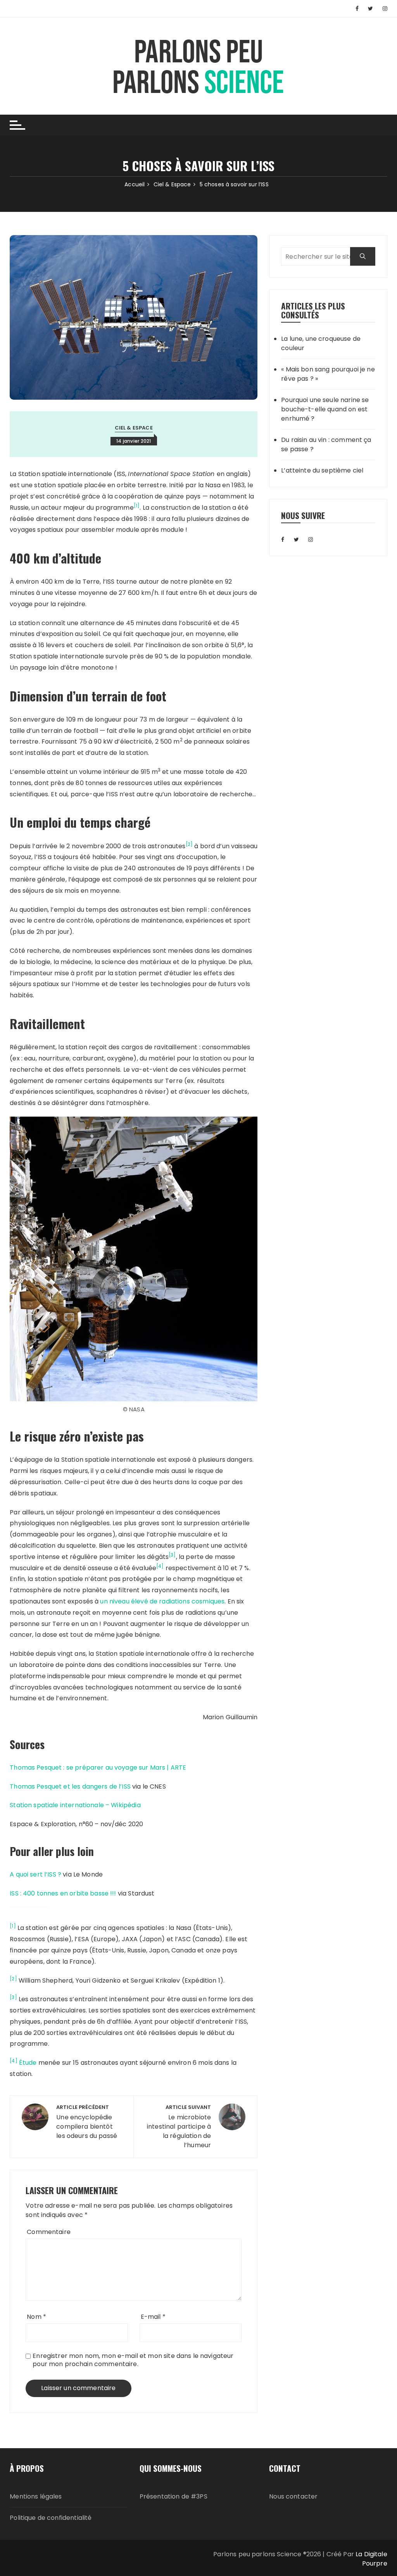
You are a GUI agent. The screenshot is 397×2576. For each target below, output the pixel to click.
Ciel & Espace (134, 428)
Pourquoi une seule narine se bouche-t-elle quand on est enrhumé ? (325, 409)
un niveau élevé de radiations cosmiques (162, 1601)
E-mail (153, 2317)
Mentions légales (36, 2496)
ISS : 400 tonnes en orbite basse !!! (63, 1893)
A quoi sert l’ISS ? (35, 1874)
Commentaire (49, 2232)
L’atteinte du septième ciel (322, 470)
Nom (36, 2317)
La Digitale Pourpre (371, 2559)
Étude (28, 2063)
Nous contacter (293, 2496)
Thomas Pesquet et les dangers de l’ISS (70, 1786)
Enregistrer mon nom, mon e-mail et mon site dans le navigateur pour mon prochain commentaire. (133, 2360)
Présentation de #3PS (173, 2496)
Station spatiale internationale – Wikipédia (75, 1805)
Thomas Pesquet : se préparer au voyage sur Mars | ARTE (98, 1767)
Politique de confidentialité (51, 2518)
